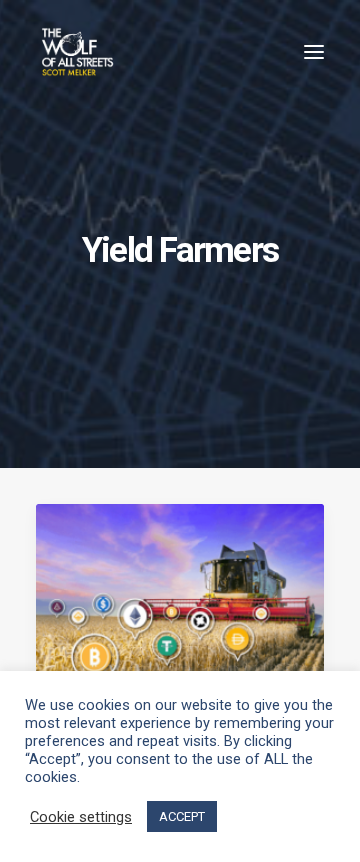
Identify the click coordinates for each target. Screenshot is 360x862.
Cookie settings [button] (81, 817)
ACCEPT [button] (182, 816)
